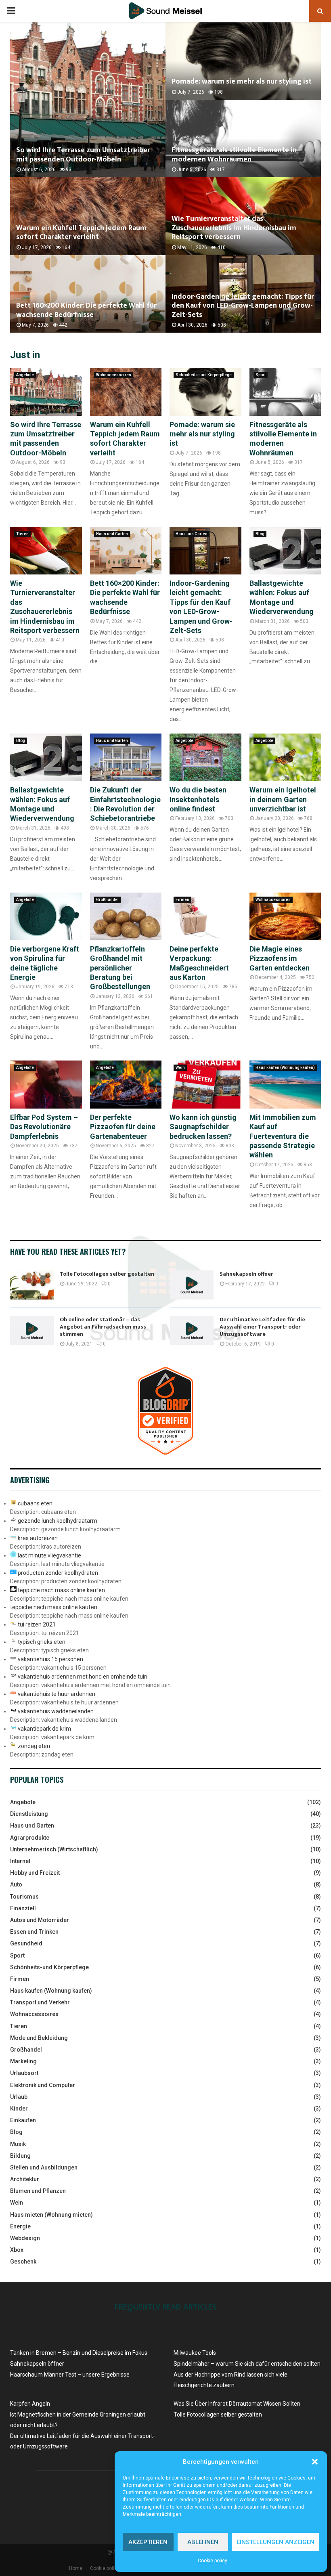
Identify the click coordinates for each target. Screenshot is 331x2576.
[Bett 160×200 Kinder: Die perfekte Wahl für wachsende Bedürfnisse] (126, 551)
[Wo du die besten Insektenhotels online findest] (205, 757)
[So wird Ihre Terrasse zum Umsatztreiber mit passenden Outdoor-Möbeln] (46, 392)
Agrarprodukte (30, 1838)
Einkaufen (23, 2120)
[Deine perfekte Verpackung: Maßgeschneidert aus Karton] (205, 916)
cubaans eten (35, 1503)
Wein (180, 1068)
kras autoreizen (38, 1538)
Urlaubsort (24, 2073)
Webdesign (25, 2238)
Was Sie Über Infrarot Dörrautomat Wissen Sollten (237, 2404)
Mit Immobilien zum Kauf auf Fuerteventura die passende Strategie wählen (283, 1136)
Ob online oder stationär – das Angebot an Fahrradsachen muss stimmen (103, 1327)
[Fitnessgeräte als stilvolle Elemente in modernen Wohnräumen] (285, 392)
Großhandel (107, 900)
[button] (315, 2462)
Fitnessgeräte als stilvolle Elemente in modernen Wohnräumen (234, 155)
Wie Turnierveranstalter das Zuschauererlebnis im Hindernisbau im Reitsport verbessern (234, 228)
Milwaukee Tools (195, 2353)
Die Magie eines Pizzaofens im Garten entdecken (280, 958)
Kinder (19, 2109)
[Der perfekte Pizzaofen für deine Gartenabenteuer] (126, 1084)
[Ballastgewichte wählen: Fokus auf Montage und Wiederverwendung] (285, 551)
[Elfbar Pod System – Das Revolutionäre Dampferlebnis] (46, 1084)
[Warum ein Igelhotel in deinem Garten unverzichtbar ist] (285, 757)
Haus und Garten (112, 534)
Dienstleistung (29, 1814)
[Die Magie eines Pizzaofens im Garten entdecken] (285, 916)
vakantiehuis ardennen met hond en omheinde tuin (83, 1677)
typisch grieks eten (42, 1642)
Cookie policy (213, 2561)
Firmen (182, 900)
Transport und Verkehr (40, 2002)
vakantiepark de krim (44, 1729)
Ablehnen (203, 2542)
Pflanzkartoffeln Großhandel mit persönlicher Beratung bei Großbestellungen (120, 968)
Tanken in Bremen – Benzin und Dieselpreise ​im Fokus (79, 2353)
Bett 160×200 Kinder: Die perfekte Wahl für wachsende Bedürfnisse (86, 310)
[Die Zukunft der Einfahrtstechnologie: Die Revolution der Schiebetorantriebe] (126, 757)
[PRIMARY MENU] (11, 11)
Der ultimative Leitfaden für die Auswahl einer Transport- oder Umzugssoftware (262, 1327)
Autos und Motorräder (40, 1920)
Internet (20, 1861)
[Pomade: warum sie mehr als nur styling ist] (205, 392)
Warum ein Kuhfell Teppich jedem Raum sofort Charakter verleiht (81, 233)
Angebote (25, 375)
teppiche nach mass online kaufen (61, 1590)
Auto (16, 1884)
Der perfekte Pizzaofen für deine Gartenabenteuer (123, 1127)
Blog (260, 534)
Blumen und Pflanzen (38, 2191)
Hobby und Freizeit (35, 1873)
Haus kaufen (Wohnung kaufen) (285, 1068)
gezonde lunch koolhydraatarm (58, 1521)
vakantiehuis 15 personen (50, 1659)
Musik (18, 2144)
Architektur (25, 2179)
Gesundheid (26, 1943)
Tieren (22, 534)
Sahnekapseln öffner (246, 1274)
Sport (261, 375)
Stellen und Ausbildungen (44, 2167)
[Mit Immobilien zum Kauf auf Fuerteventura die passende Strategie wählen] (285, 1084)
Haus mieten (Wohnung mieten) (51, 2215)
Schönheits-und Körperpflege (204, 375)
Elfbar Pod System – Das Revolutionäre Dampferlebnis (44, 1127)
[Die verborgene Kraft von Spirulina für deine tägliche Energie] (46, 916)
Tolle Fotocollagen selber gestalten (107, 1274)
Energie (20, 2226)
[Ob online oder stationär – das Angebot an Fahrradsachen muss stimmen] (32, 1331)
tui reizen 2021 (37, 1624)
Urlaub (19, 2097)
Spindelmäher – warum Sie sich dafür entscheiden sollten (247, 2364)
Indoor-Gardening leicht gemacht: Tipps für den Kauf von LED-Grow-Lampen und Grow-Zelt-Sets (243, 306)
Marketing (23, 2061)
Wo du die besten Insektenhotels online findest (198, 799)
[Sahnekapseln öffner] (192, 1285)
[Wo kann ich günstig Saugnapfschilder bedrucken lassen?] (205, 1084)
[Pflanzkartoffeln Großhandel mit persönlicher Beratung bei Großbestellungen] (126, 916)
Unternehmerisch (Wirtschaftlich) (54, 1849)
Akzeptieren (148, 2542)
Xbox (17, 2250)
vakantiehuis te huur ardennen (57, 1694)
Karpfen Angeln (30, 2404)
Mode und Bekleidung (39, 2038)
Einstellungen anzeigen (275, 2542)
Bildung (20, 2156)
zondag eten (34, 1746)
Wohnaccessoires (114, 375)
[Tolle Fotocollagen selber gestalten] (32, 1285)
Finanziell (23, 1908)
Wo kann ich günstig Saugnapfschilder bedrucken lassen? (203, 1127)
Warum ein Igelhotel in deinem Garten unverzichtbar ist (283, 799)
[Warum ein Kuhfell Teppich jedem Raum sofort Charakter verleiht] (126, 392)
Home (76, 2568)
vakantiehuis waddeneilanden (56, 1711)
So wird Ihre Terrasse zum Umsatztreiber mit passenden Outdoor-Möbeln (83, 155)
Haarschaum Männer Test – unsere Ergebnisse (70, 2375)
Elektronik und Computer (43, 2085)
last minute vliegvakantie (49, 1555)
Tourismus (24, 1897)
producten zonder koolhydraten (58, 1573)
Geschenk (23, 2262)
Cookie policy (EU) (110, 2568)
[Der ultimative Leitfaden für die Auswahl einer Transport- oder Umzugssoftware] (192, 1331)
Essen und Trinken (34, 1932)
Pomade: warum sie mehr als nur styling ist (242, 82)
